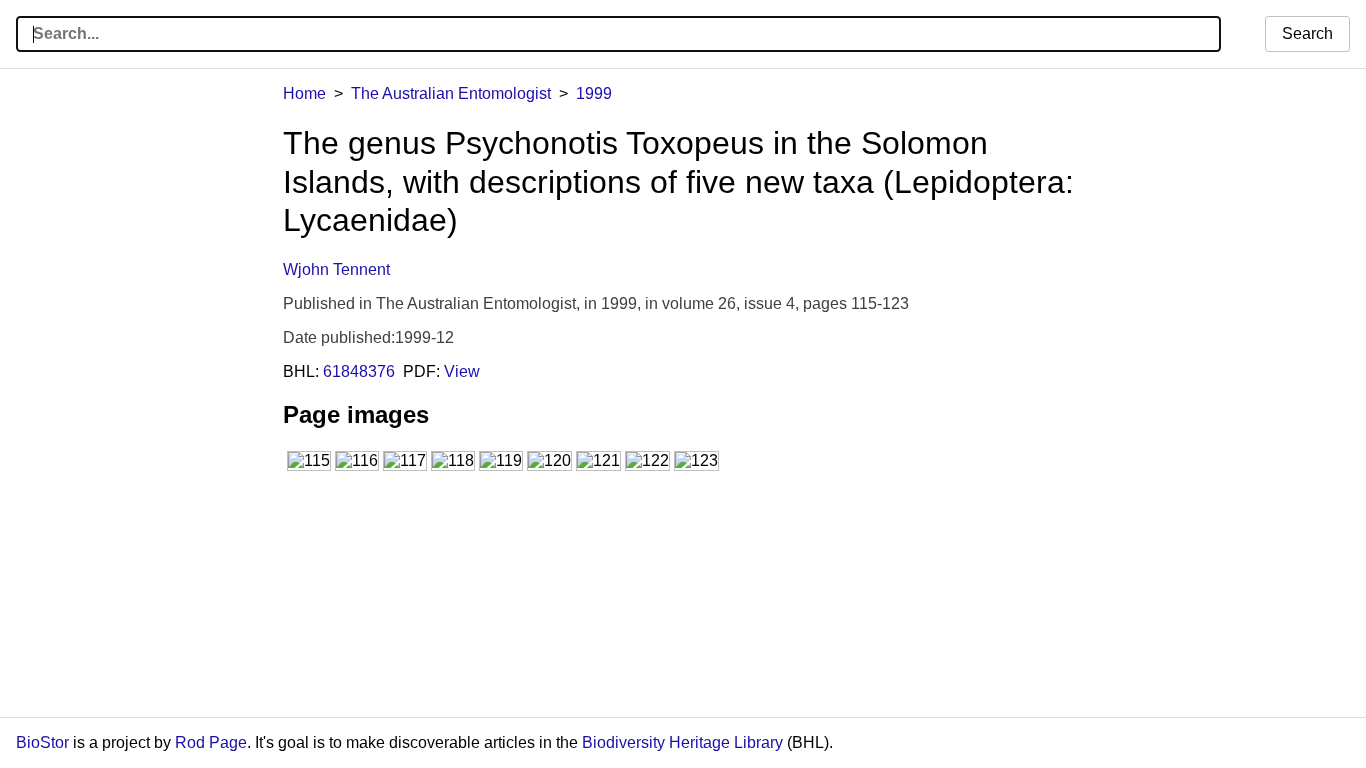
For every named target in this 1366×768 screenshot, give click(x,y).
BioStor (42, 742)
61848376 (359, 371)
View (462, 371)
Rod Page (211, 742)
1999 (594, 93)
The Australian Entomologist (451, 93)
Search (1307, 33)
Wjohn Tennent (336, 269)
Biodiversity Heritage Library (682, 742)
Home (304, 93)
